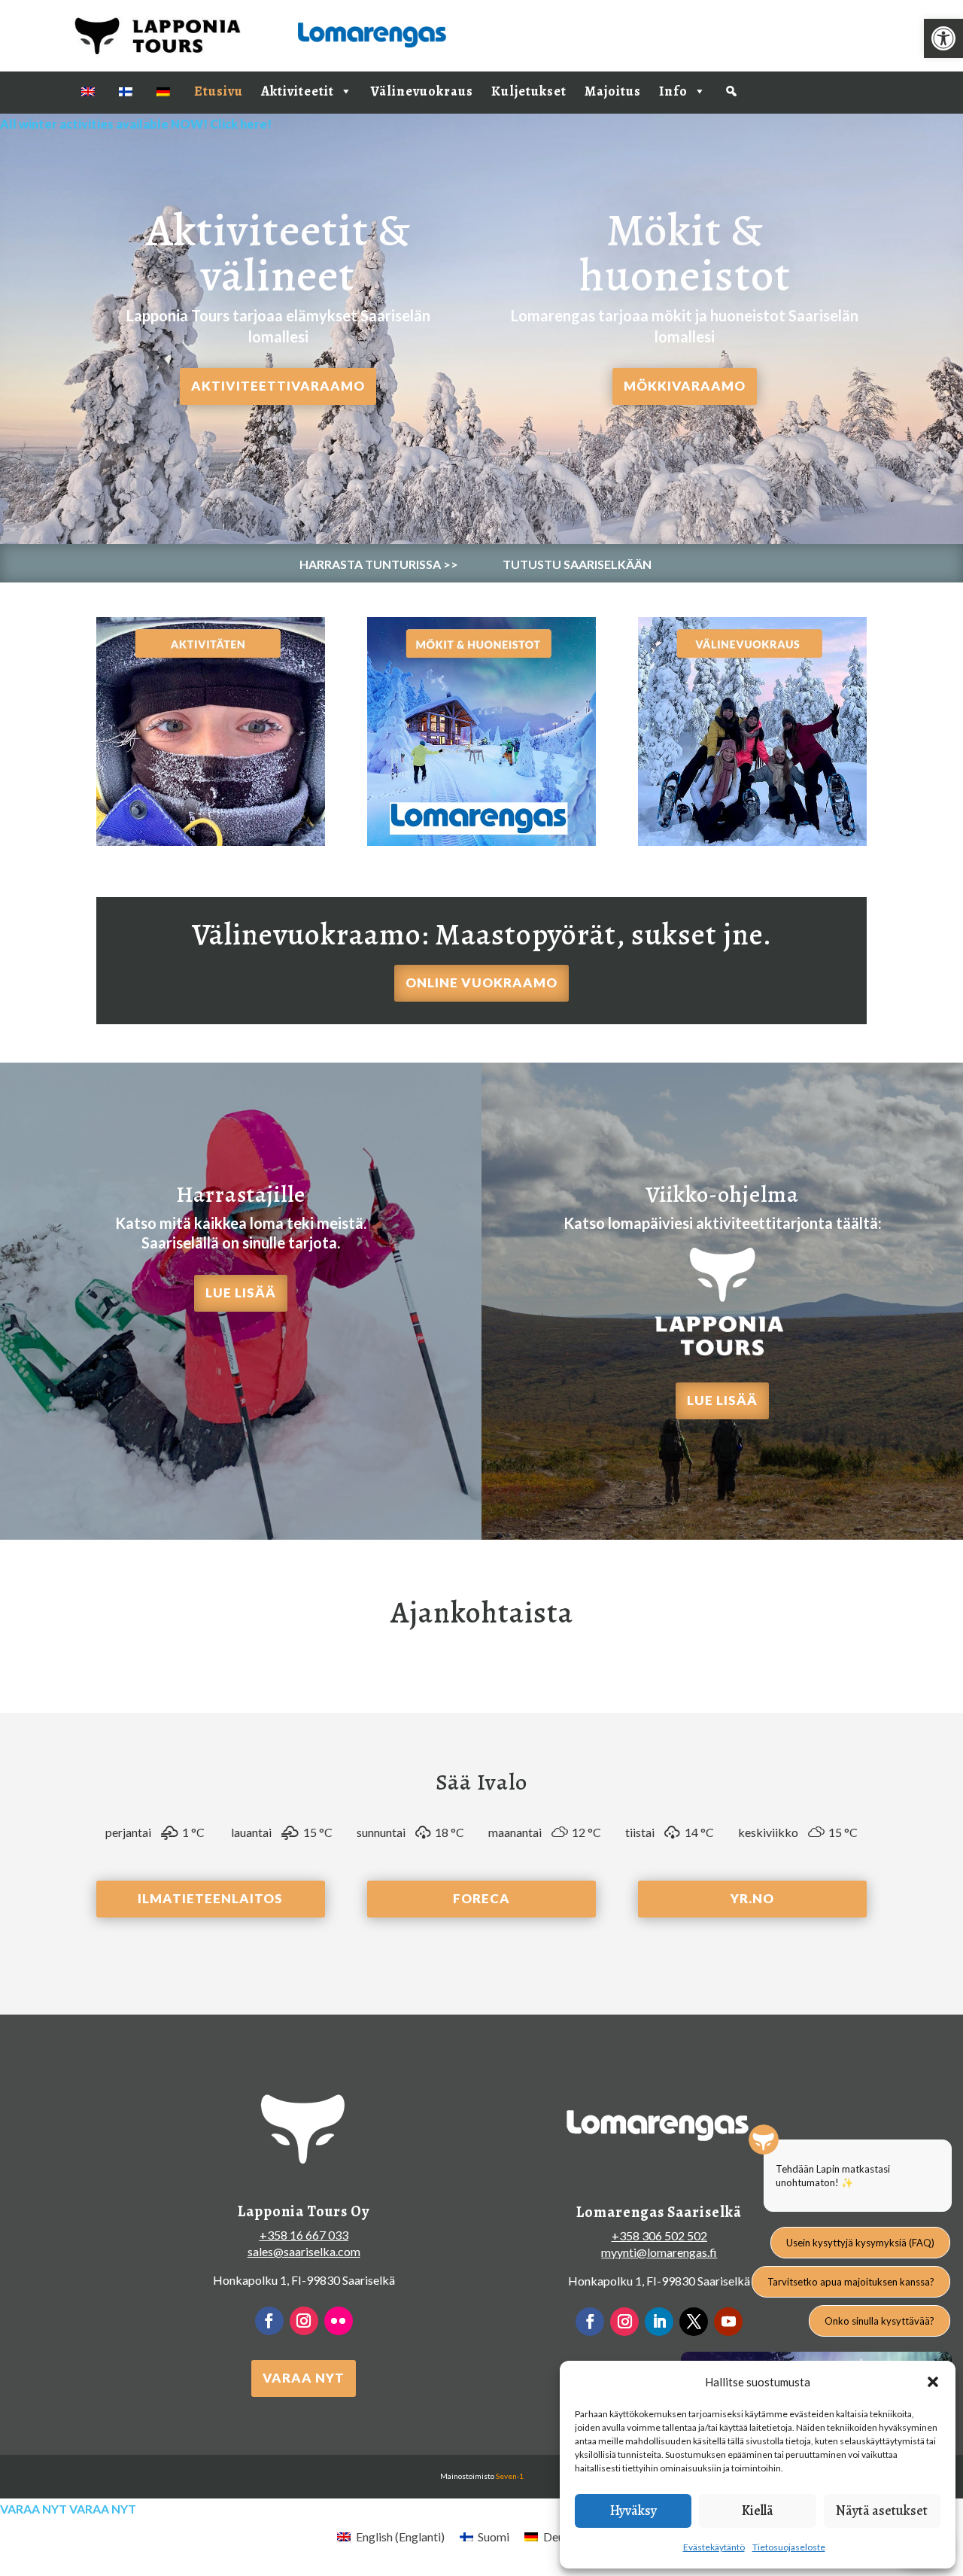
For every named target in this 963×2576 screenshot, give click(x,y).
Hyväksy (633, 2511)
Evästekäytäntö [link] (714, 2547)
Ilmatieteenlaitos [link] (210, 1898)
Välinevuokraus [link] (422, 91)
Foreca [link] (481, 1898)
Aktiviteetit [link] (298, 91)
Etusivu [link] (219, 91)
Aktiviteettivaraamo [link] (278, 386)
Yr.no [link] (752, 1898)
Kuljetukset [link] (529, 91)
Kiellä (758, 2511)
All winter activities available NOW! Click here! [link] (136, 124)
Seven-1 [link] (510, 2476)
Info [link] (673, 91)
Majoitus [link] (613, 91)
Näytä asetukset (882, 2511)
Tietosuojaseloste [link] (789, 2547)
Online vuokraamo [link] (481, 982)
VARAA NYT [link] (304, 2378)
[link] (943, 38)
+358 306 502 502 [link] (659, 2235)
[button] (933, 2382)
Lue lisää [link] (241, 1293)
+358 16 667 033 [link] (304, 2235)
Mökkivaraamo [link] (685, 386)
